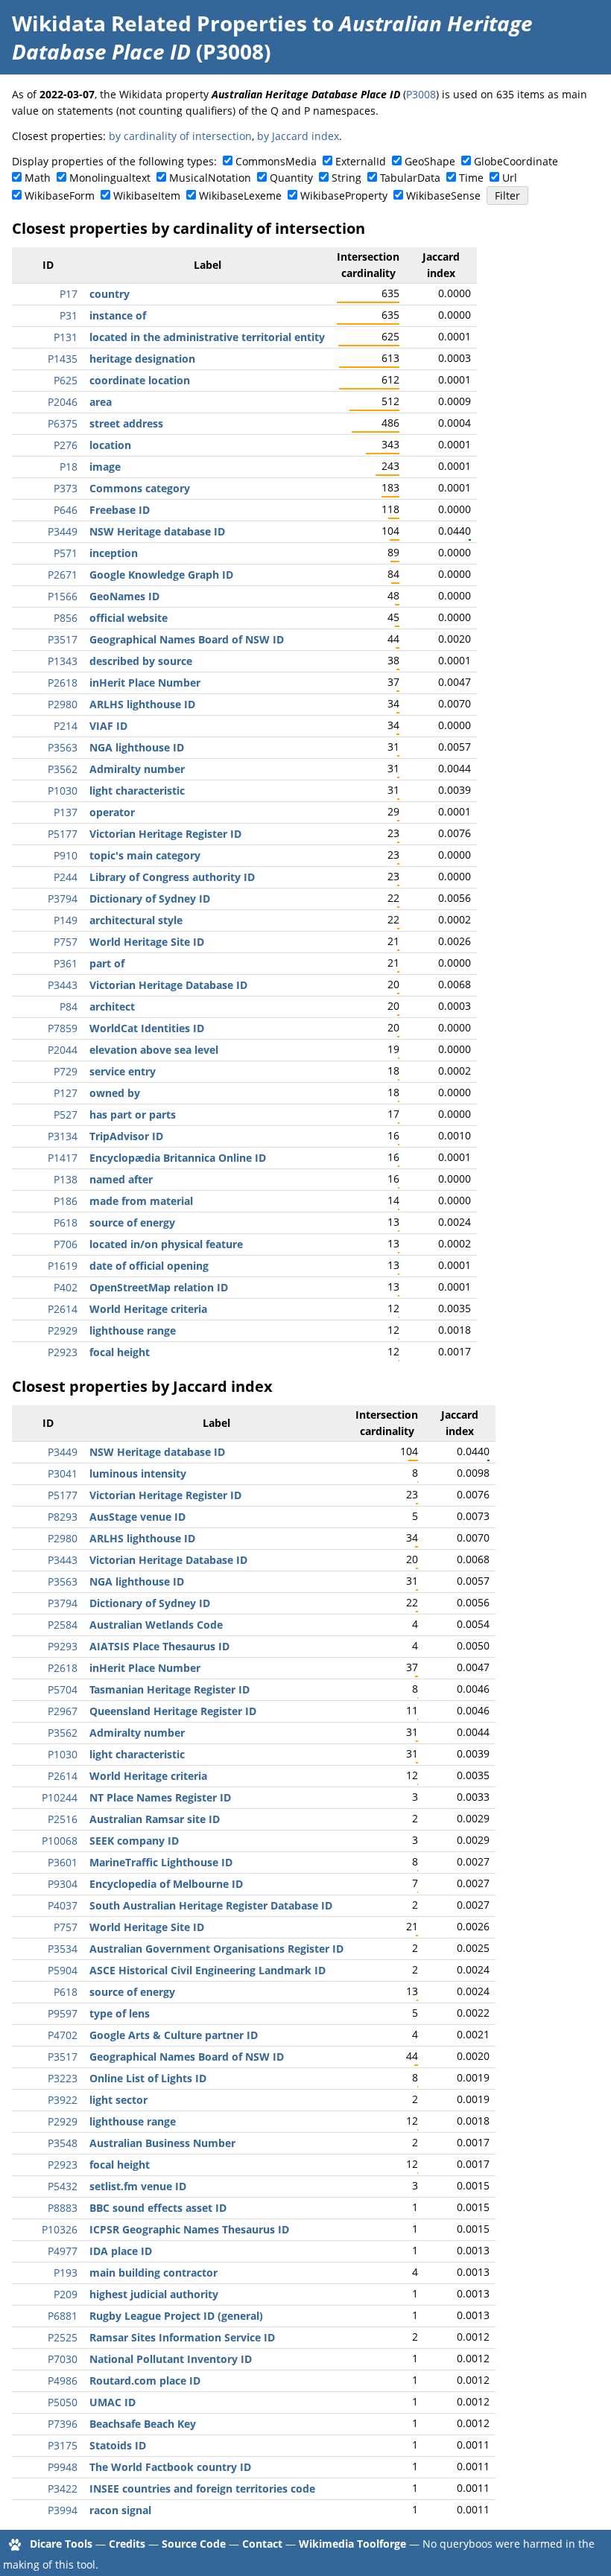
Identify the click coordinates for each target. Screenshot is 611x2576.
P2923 (63, 1352)
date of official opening (149, 1266)
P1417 (63, 1158)
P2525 (63, 2337)
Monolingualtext (110, 178)
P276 (66, 445)
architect (112, 1006)
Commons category (140, 488)
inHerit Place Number (145, 683)
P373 (66, 488)
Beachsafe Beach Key (143, 2424)
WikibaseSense (443, 195)
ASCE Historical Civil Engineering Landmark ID (208, 1970)
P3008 (421, 94)
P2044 (63, 1050)
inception (114, 553)
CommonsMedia (276, 161)
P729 (66, 1071)
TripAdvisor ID (126, 1136)
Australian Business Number (162, 2143)
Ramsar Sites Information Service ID (182, 2337)
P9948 (63, 2467)
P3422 (63, 2488)
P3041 (63, 1473)
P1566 (63, 596)
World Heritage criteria (148, 1309)
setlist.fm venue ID (138, 2186)
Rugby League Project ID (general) (176, 2316)
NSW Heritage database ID (157, 531)
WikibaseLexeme (240, 195)
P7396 (63, 2424)
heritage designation (142, 359)
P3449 (63, 531)
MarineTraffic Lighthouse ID (161, 1862)
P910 (66, 855)
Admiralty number (137, 769)
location (110, 445)
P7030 (63, 2359)
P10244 (60, 1797)
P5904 (63, 1970)
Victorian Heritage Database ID (168, 985)
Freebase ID (120, 510)
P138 (66, 1179)
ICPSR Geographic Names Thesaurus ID (189, 2229)
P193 (66, 2273)
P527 (66, 1114)
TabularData (410, 178)
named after (121, 1179)
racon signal (120, 2510)
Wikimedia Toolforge (352, 2544)
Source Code (194, 2544)
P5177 (63, 834)
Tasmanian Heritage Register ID (170, 1689)
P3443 (63, 985)
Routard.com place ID (145, 2381)
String (346, 178)
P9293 (63, 1646)
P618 (66, 1222)
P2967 (63, 1711)
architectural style (136, 920)
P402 (66, 1287)
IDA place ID (121, 2251)
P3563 (63, 747)
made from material (141, 1201)
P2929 (63, 1330)
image (105, 467)
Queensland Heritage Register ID (173, 1711)
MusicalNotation (210, 178)
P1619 (63, 1266)
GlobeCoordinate (516, 161)
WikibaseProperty (344, 195)
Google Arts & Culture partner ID (174, 2035)
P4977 (63, 2251)
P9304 (63, 1884)
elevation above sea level (154, 1050)
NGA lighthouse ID (137, 747)
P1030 (63, 791)
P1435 (63, 359)
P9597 (63, 2013)
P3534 (63, 1949)
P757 (66, 942)
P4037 (63, 1905)
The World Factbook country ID (170, 2467)
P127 (66, 1093)
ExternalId (361, 161)
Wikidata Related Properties (159, 23)
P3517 (63, 639)
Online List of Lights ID (148, 2078)
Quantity (291, 178)
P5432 (63, 2186)
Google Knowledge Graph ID (161, 575)
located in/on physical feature (166, 1244)
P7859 (63, 1028)
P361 (66, 963)
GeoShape (430, 161)
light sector (118, 2100)
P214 (66, 726)
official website (129, 618)
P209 (66, 2294)
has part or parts (133, 1114)
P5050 (63, 2402)
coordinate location (140, 380)
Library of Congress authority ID (172, 877)
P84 (69, 1006)
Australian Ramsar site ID (155, 1819)
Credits (127, 2544)
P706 (66, 1244)
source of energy (132, 1222)
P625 (66, 380)
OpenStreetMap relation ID (159, 1287)
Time (471, 178)
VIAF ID (108, 726)
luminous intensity (138, 1473)
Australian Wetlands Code (156, 1625)
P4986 (63, 2381)
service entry (123, 1071)
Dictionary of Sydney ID (150, 899)
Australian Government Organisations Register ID (216, 1949)
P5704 (63, 1689)
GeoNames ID (124, 596)
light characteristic (137, 791)
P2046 (63, 402)
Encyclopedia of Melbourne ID (166, 1884)
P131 (66, 337)
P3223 (63, 2078)
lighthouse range (133, 1330)
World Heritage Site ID (147, 942)
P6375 (63, 423)
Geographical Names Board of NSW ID (187, 639)
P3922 (63, 2100)
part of (107, 963)
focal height (120, 1352)
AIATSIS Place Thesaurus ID (159, 1646)
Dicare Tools (61, 2544)
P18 (69, 467)
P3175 (63, 2445)
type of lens (120, 2013)
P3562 (63, 769)
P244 (66, 877)
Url (510, 178)
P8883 (63, 2208)
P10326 (60, 2229)
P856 (66, 618)
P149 (66, 920)
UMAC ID (113, 2402)
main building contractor (153, 2273)
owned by (115, 1093)
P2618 (63, 683)
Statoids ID (118, 2445)
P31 (69, 315)
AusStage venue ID (137, 1517)
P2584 (63, 1625)
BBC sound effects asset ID (158, 2208)
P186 (66, 1201)
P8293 (63, 1517)
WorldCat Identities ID (147, 1028)
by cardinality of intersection (180, 136)
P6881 (63, 2316)
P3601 (63, 1862)
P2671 (63, 575)
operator (112, 812)
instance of (118, 315)
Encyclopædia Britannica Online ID (178, 1158)
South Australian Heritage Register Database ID (211, 1905)
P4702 (63, 2035)
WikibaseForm (60, 195)
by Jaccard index (298, 136)
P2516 (63, 1819)
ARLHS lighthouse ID (142, 704)
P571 (66, 553)
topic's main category (145, 855)
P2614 (63, 1309)
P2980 (63, 704)
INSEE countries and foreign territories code (202, 2488)
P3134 (63, 1136)
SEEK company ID (134, 1841)
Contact (262, 2544)
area (101, 402)
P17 (69, 294)
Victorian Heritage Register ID (165, 834)
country (110, 294)
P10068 (60, 1841)
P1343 (63, 661)
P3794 (63, 899)
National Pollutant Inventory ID (171, 2359)
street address (126, 423)
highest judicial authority (154, 2294)
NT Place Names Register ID (160, 1797)
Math (38, 178)
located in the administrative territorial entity (207, 337)
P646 (66, 510)
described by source (141, 661)
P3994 (63, 2510)
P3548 (63, 2143)
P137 (66, 812)
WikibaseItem (147, 195)
